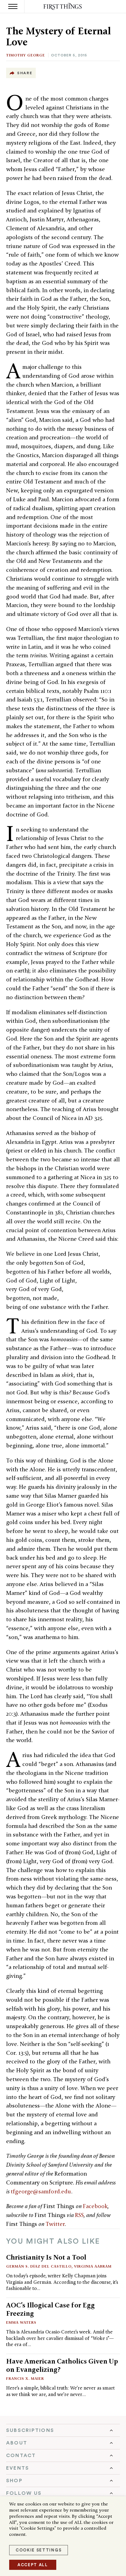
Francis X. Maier (25, 2378)
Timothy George (26, 55)
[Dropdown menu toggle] (63, 2430)
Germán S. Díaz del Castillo (39, 2266)
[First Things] (63, 7)
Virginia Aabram (93, 2266)
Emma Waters (21, 2322)
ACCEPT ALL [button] (33, 2565)
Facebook (95, 2206)
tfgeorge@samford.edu (41, 2191)
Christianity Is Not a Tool (46, 2257)
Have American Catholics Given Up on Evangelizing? (62, 2365)
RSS (79, 2215)
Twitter (55, 2224)
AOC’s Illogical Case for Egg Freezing (50, 2309)
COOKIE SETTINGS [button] (39, 2550)
